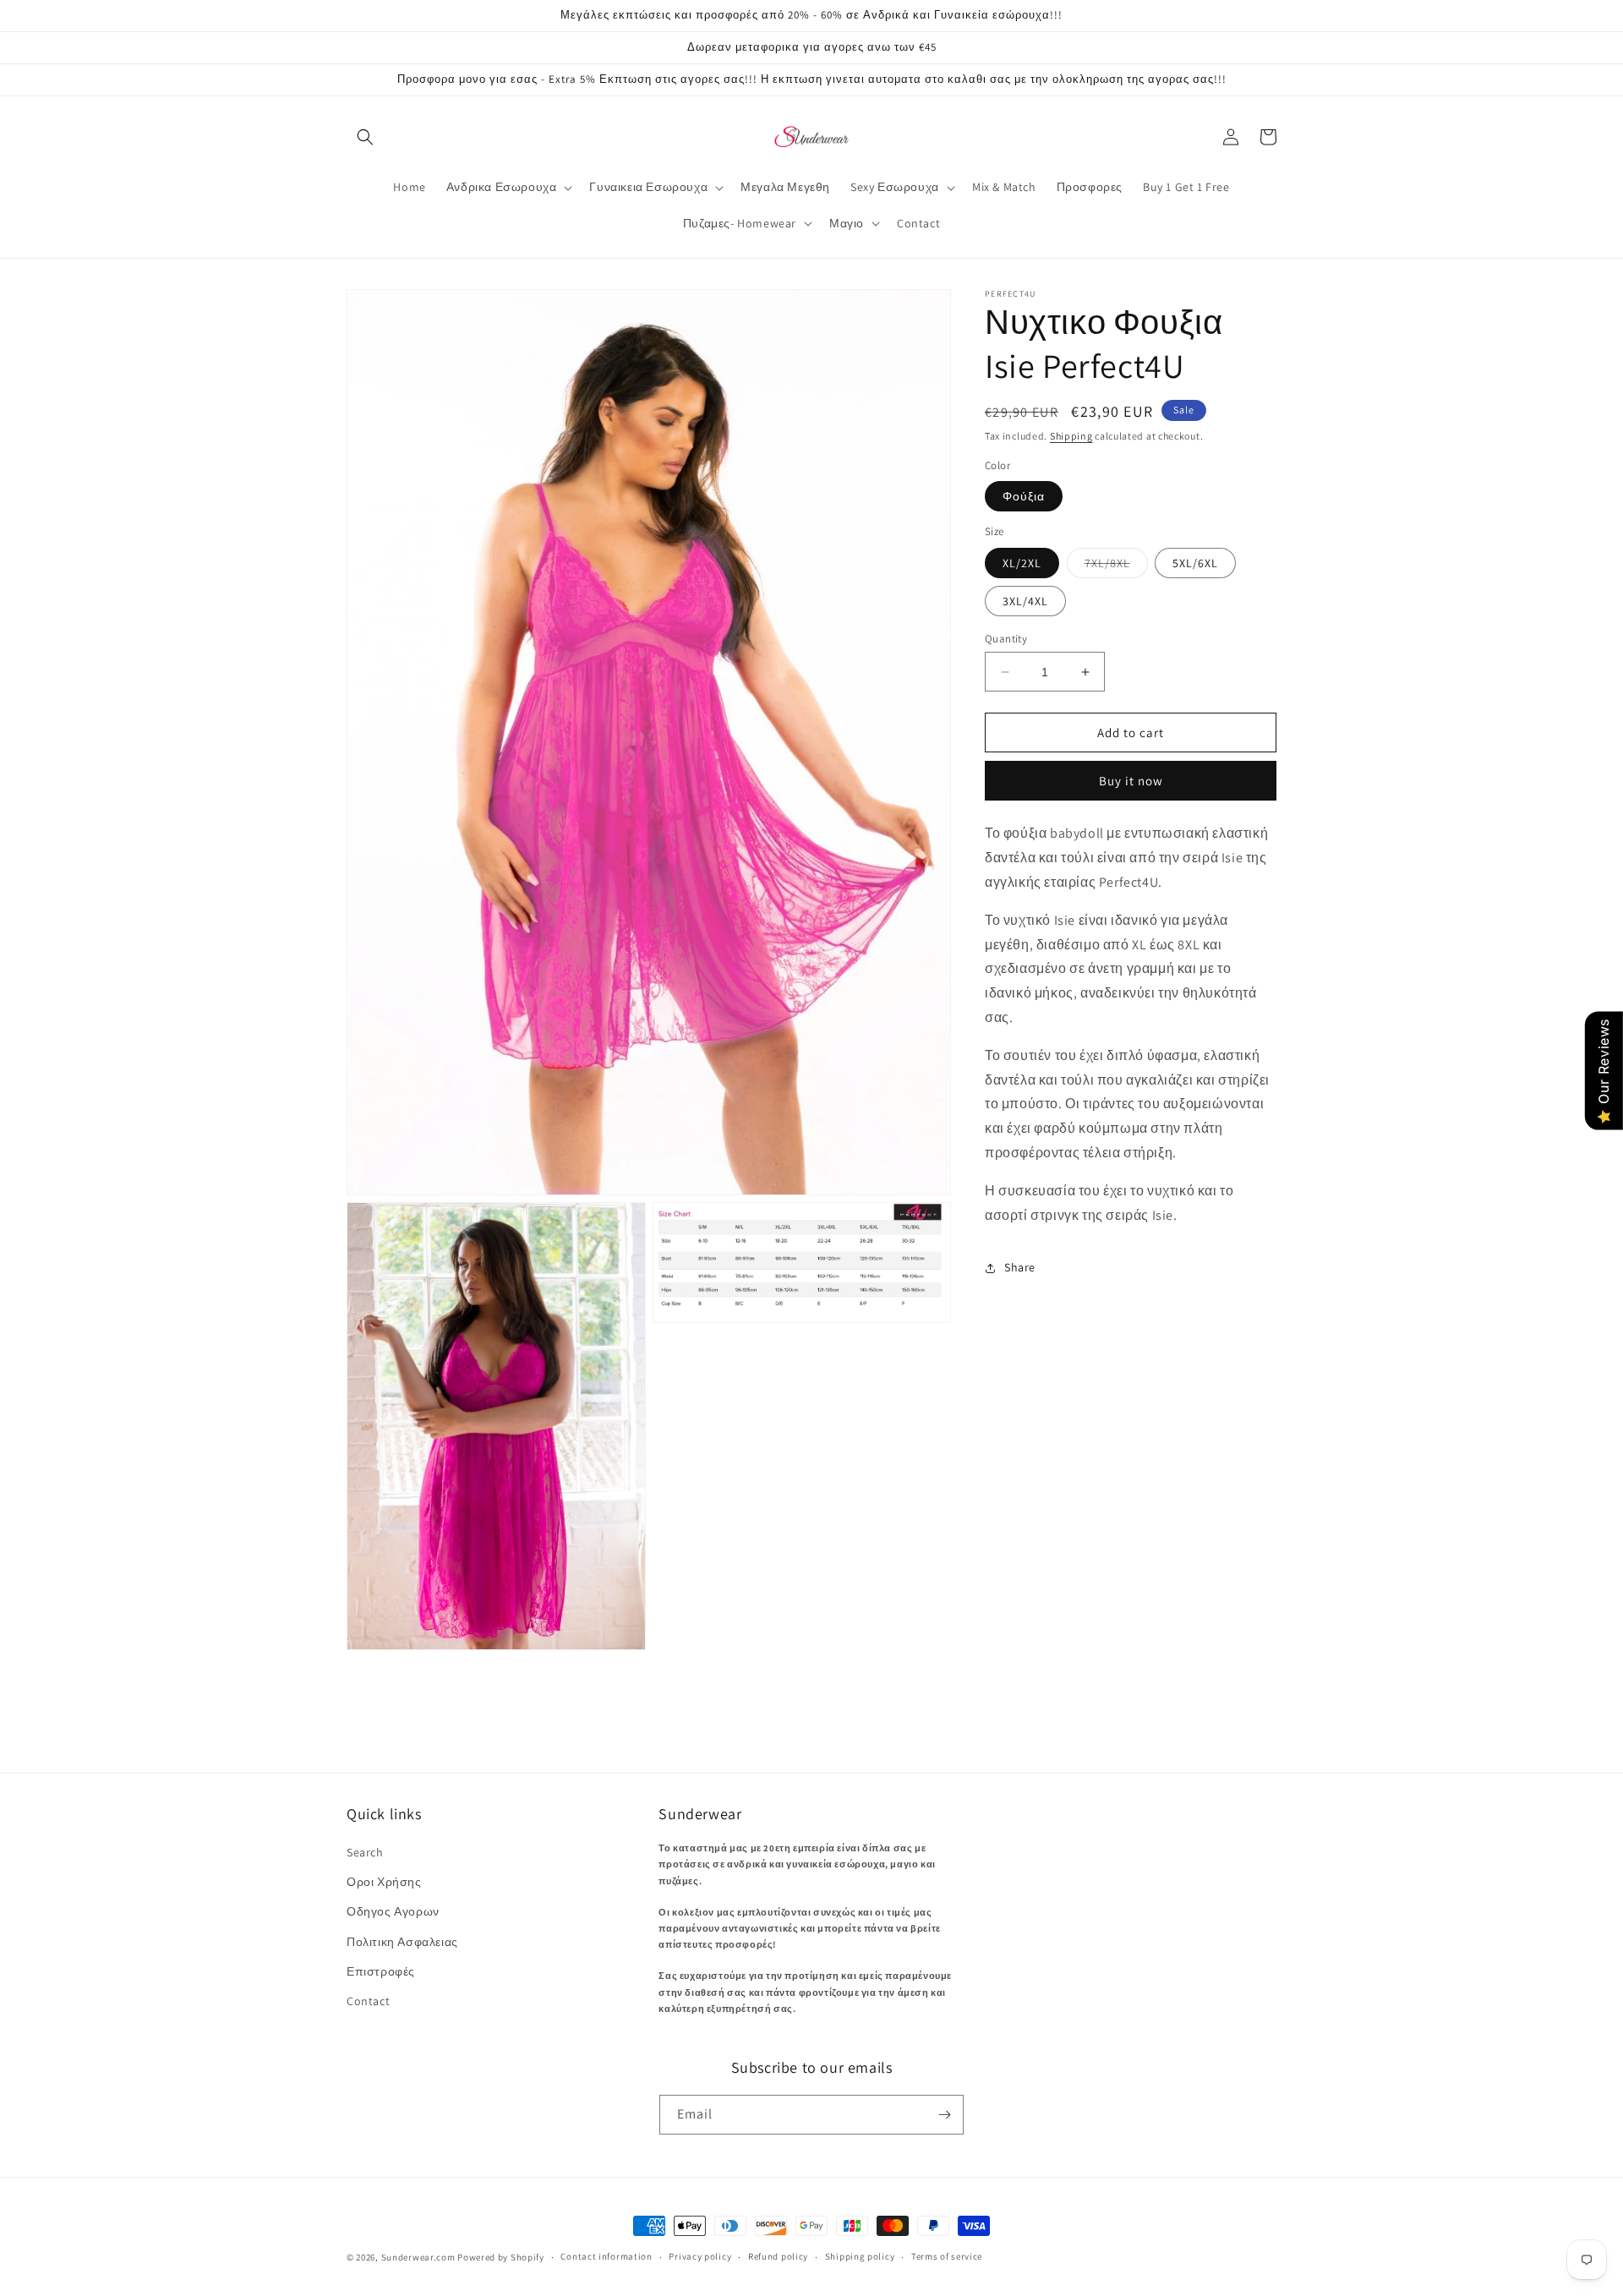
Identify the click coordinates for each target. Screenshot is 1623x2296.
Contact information (606, 2256)
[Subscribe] (944, 2115)
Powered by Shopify (501, 2257)
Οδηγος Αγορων (393, 1911)
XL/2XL (1022, 563)
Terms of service (947, 2256)
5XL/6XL (1195, 563)
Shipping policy (860, 2256)
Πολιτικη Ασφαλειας (402, 1942)
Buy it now (1131, 782)
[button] (365, 137)
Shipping (1071, 436)
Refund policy (778, 2256)
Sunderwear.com (418, 2257)
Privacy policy (700, 2256)
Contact (368, 2001)
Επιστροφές (381, 1971)
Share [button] (1020, 1267)
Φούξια (1024, 497)
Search (365, 1852)
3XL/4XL (1025, 601)
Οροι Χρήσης (384, 1882)
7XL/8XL (1116, 566)
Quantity (1006, 639)
